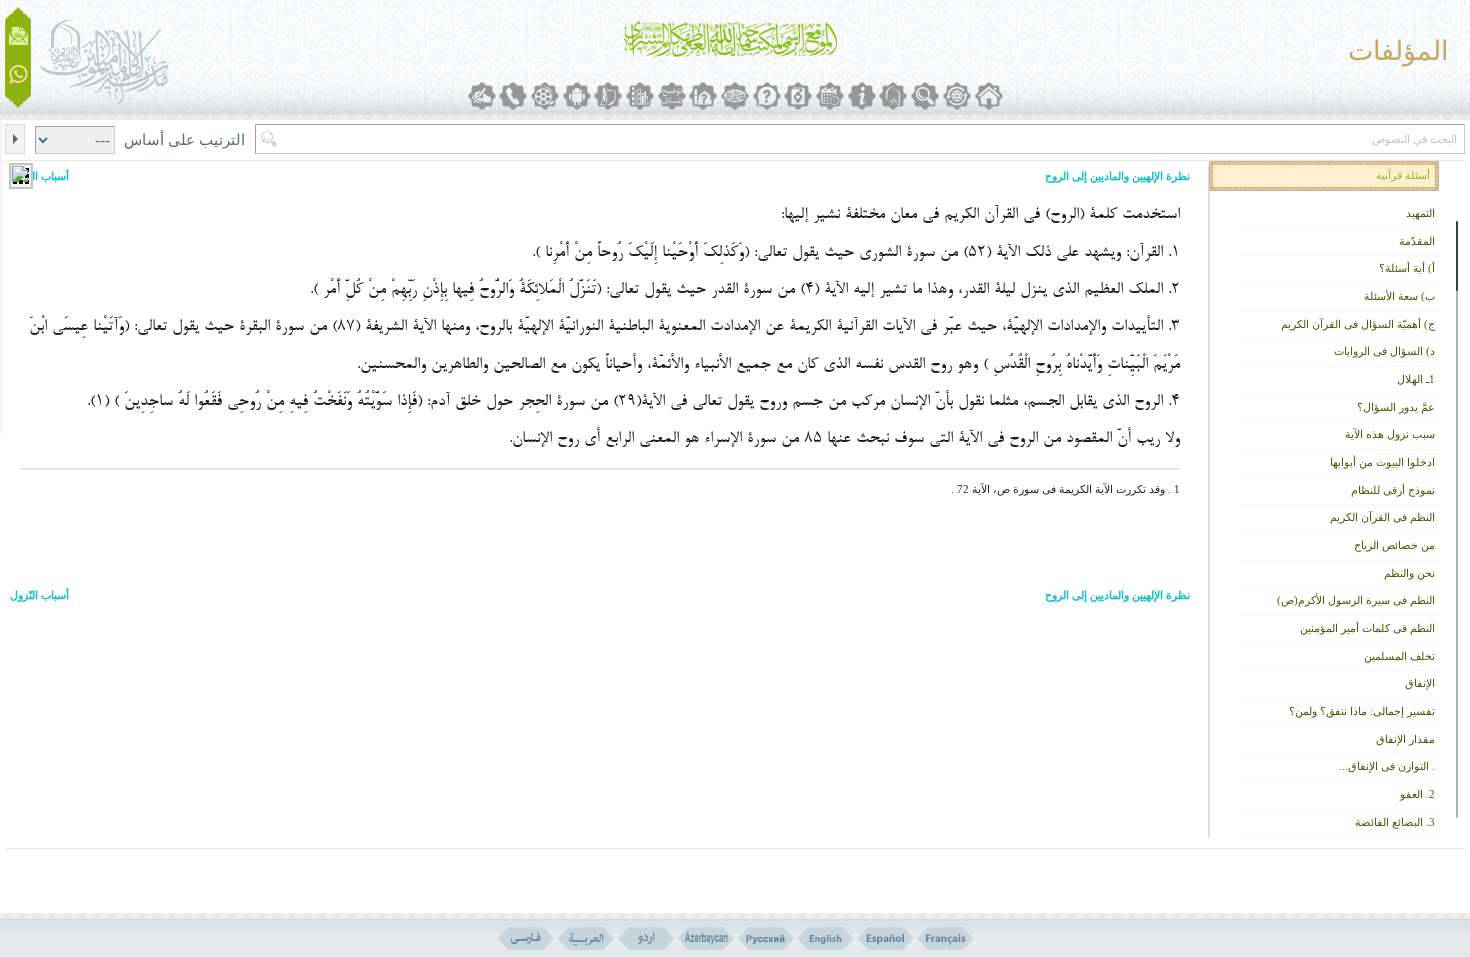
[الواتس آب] (18, 75)
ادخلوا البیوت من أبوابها (1382, 462)
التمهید (1420, 213)
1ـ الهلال (1416, 379)
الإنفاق (1420, 683)
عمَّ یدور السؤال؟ (1396, 407)
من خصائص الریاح (1394, 545)
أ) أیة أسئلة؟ (1407, 268)
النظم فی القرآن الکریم (1382, 517)
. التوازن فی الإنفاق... (1387, 766)
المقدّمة (1417, 241)
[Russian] (765, 938)
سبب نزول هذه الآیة (1390, 434)
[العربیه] (585, 938)
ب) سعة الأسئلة (1399, 296)
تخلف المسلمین (1399, 656)
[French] (945, 938)
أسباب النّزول (39, 176)
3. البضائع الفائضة (1395, 822)
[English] (825, 938)
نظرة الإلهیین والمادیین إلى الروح (1117, 176)
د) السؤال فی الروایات (1384, 351)
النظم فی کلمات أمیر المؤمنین (1367, 628)
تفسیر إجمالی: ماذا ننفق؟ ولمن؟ (1362, 711)
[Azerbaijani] (705, 938)
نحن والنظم (1409, 573)
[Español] (885, 938)
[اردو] (645, 938)
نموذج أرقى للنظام (1393, 490)
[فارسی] (525, 938)
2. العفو (1417, 794)
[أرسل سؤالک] (18, 36)
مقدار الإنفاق (1405, 739)
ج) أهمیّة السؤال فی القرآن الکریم (1358, 324)
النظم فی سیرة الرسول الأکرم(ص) (1356, 600)
